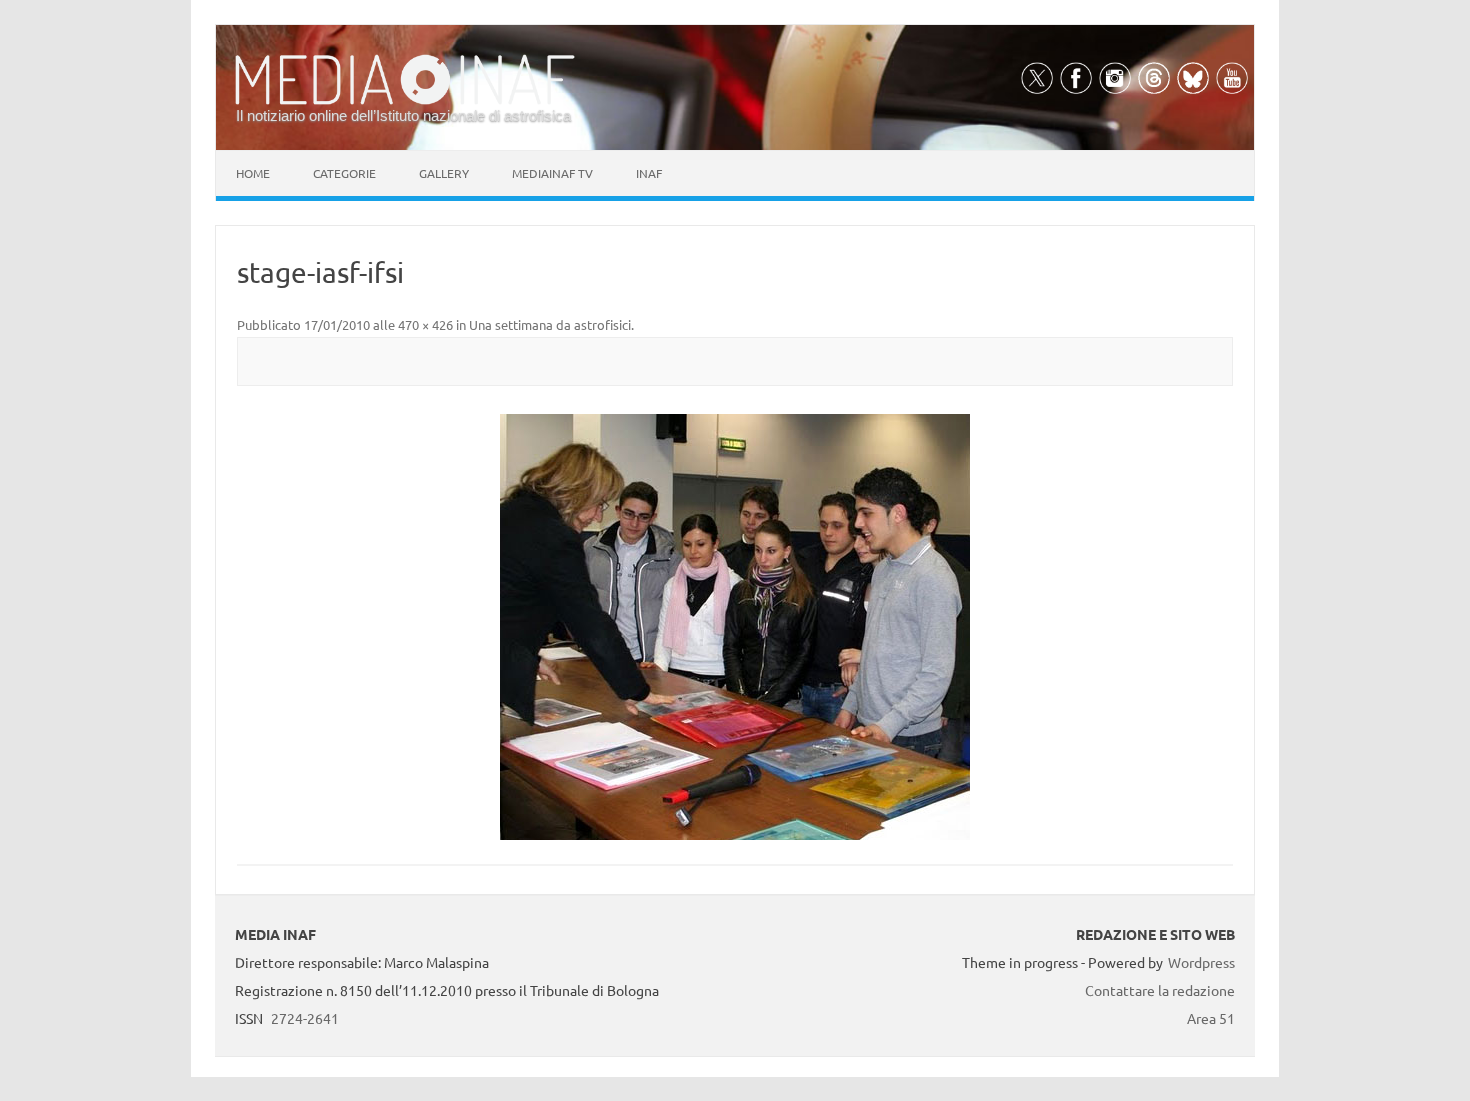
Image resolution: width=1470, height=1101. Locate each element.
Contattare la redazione (1160, 990)
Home (253, 173)
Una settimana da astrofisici (550, 324)
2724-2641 (305, 1018)
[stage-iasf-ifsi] (735, 627)
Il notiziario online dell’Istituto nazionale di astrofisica (403, 115)
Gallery (444, 173)
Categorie (344, 173)
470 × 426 (425, 324)
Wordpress (1201, 962)
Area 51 (1211, 1018)
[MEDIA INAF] (405, 101)
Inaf (649, 173)
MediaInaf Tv (552, 173)
